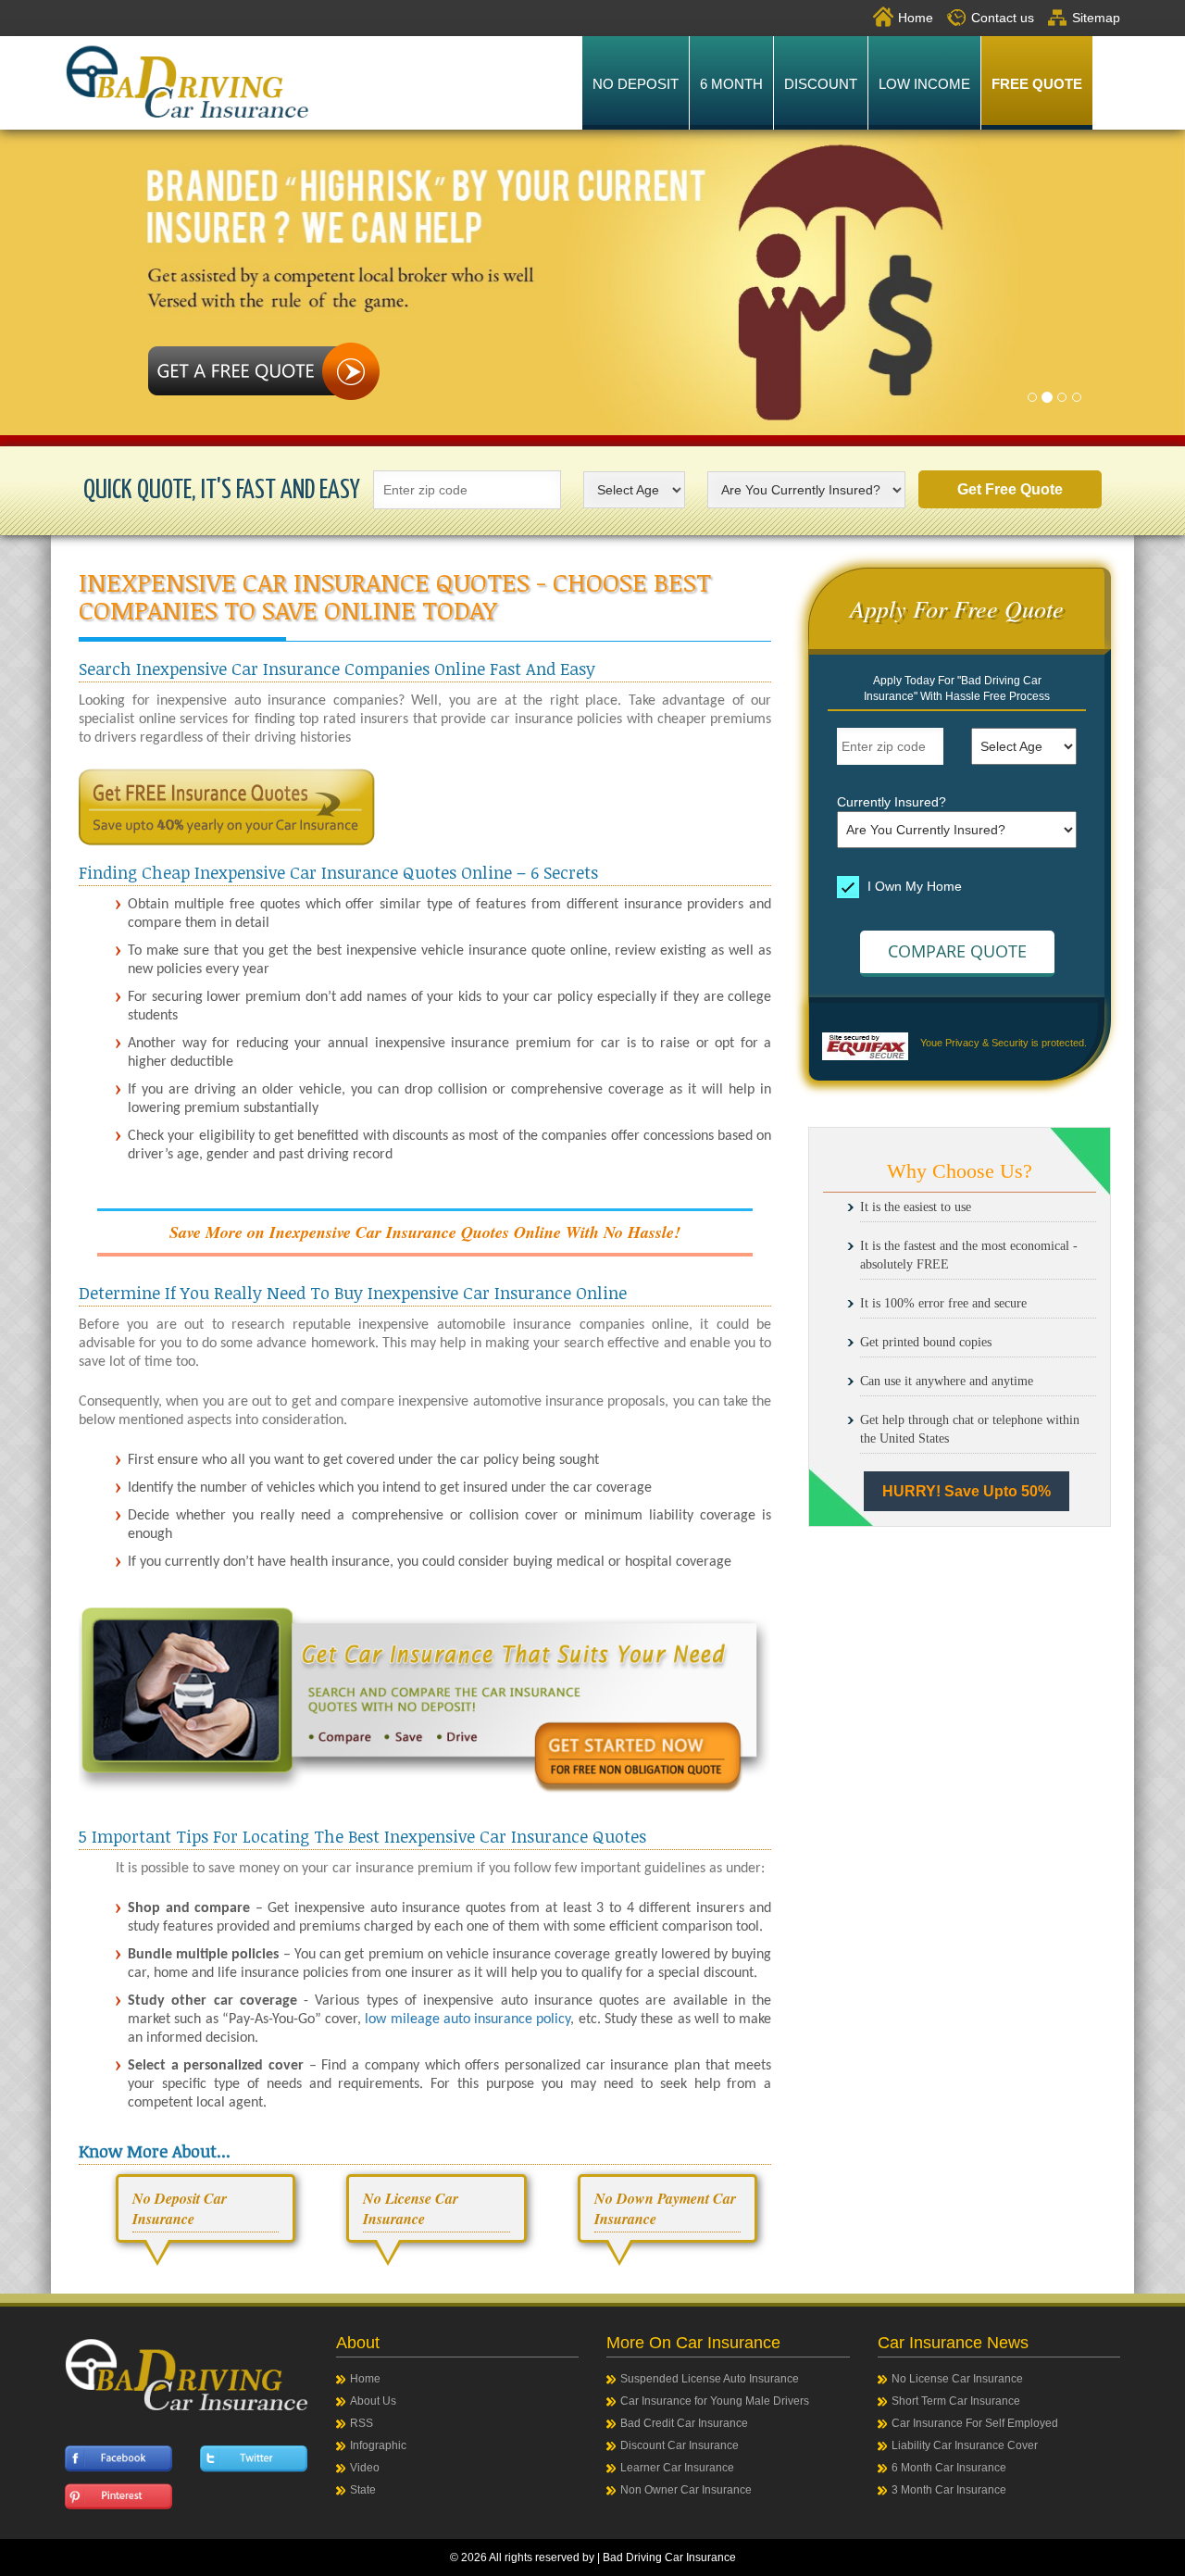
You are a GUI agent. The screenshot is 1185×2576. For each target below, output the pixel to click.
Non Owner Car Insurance (686, 2490)
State (363, 2490)
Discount (821, 84)
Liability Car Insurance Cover (965, 2445)
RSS (362, 2423)
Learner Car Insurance (677, 2468)
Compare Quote (957, 951)
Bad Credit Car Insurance (684, 2423)
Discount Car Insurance (680, 2445)
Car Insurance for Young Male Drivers (715, 2401)
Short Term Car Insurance (956, 2401)
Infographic (378, 2445)
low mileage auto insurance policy (468, 2020)
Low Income (924, 84)
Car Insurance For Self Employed (975, 2423)
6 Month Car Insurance (949, 2468)
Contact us (1003, 18)
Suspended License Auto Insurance (710, 2379)
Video (365, 2468)
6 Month (731, 84)
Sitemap (1096, 18)
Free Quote (1037, 84)
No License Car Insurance (957, 2379)
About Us (373, 2401)
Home (916, 18)
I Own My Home (913, 886)
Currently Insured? (892, 802)
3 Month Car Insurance (949, 2490)
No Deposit (636, 84)
